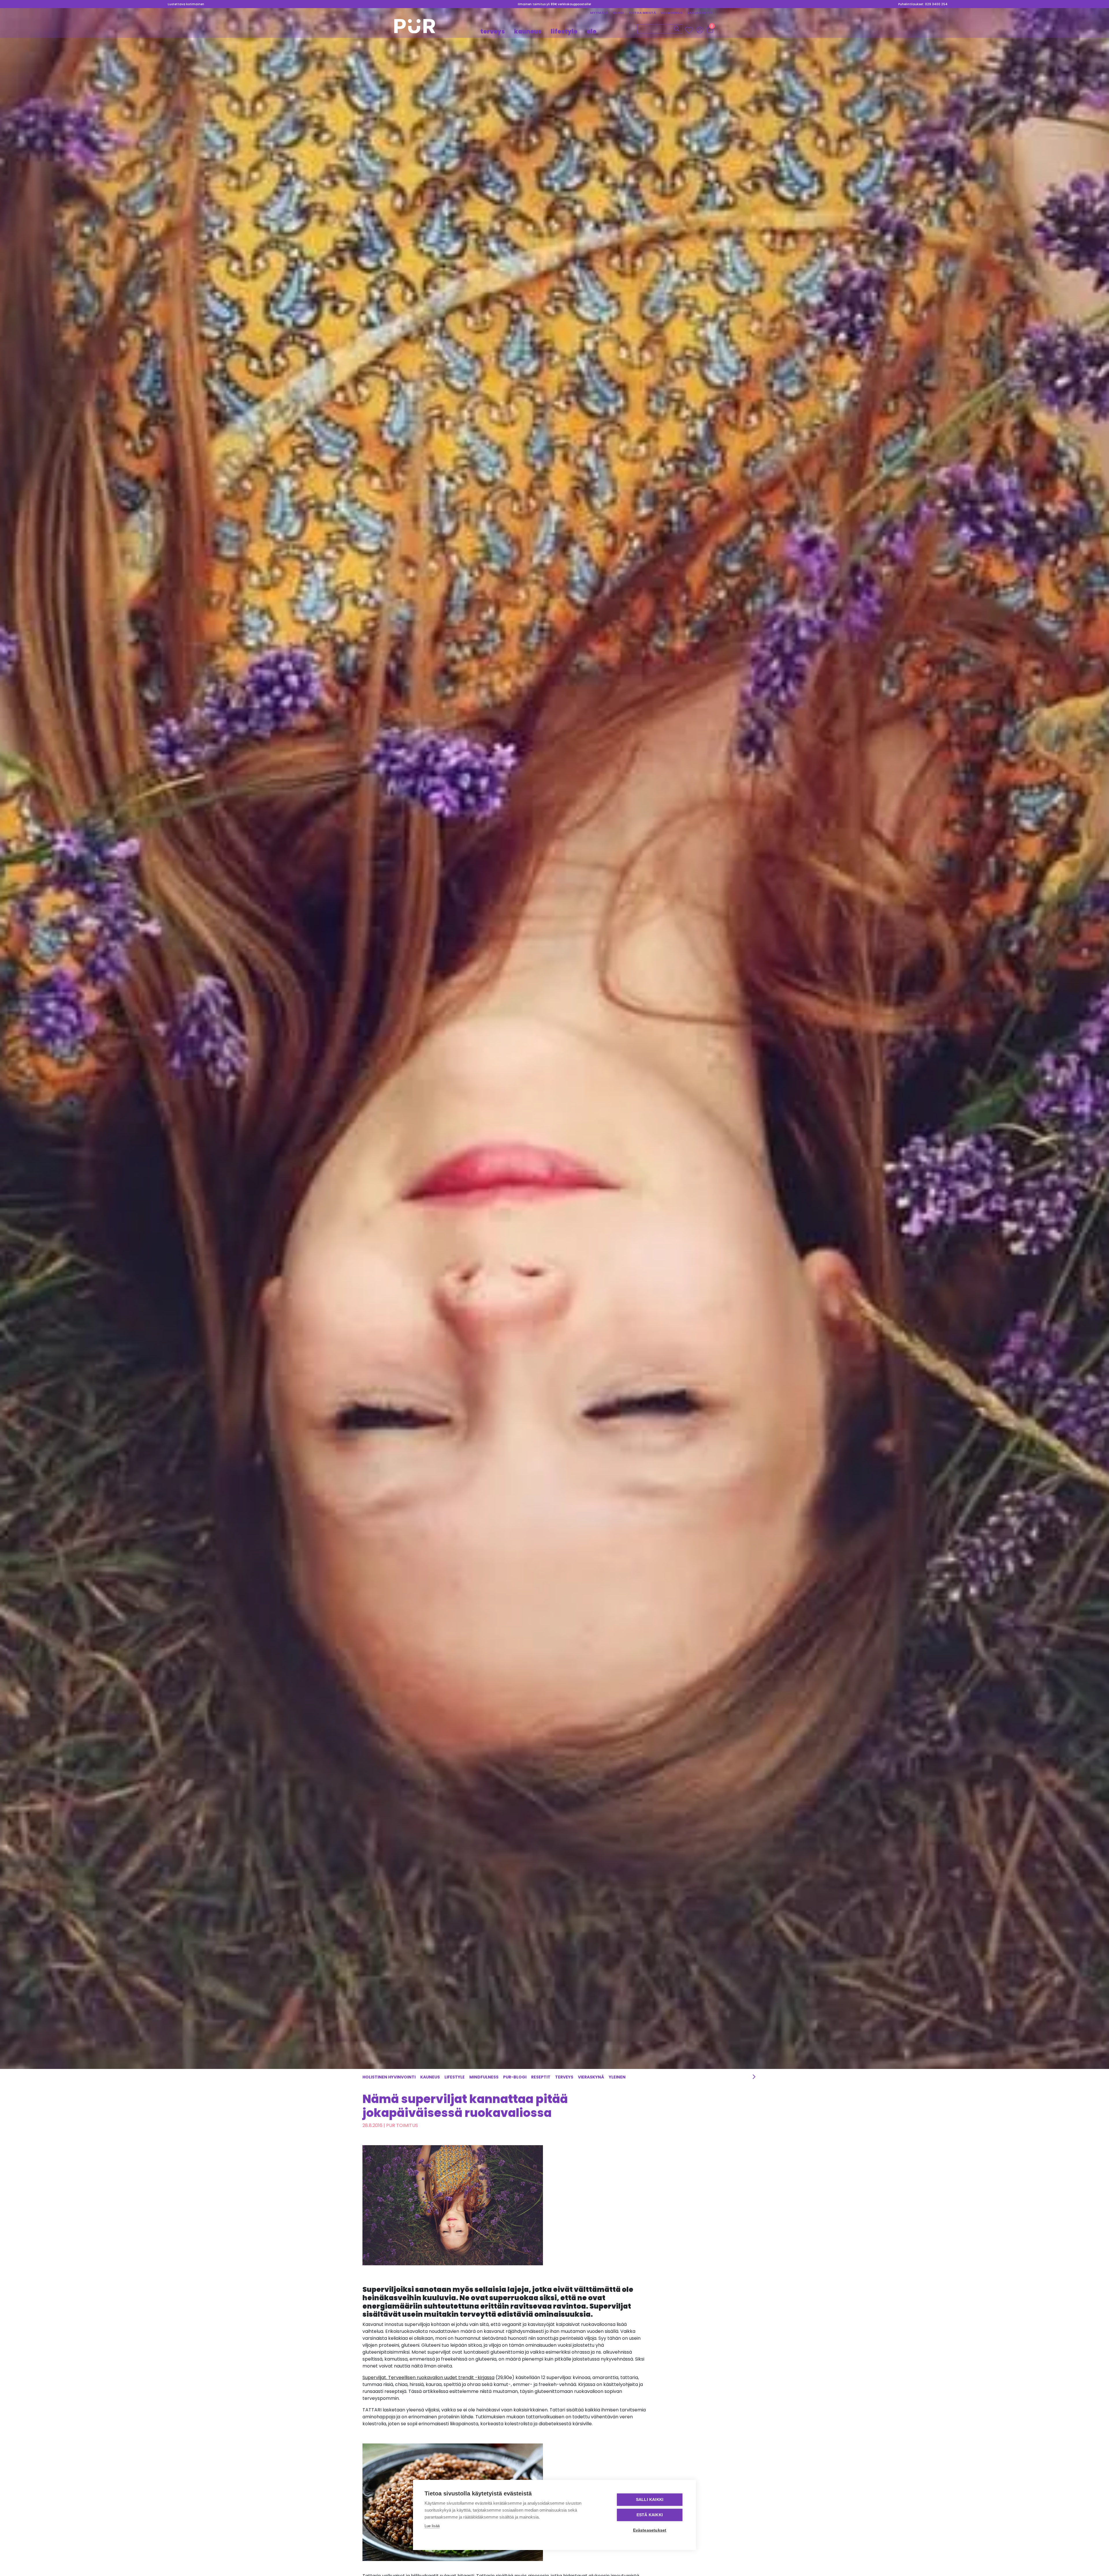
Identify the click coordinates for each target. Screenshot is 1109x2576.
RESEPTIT (541, 2077)
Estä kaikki (650, 2515)
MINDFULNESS (484, 2077)
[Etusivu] (415, 28)
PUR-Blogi (515, 2077)
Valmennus (672, 13)
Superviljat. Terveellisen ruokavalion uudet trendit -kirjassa (428, 2377)
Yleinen (617, 2077)
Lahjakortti (700, 13)
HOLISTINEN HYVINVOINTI (389, 2077)
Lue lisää (432, 2526)
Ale (591, 31)
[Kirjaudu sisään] (700, 30)
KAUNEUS (528, 31)
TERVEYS (493, 31)
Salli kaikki (650, 2500)
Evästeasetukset (650, 2530)
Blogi (618, 13)
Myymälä (599, 13)
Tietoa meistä (642, 13)
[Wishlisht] (690, 30)
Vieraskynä (591, 2077)
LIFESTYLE (564, 31)
